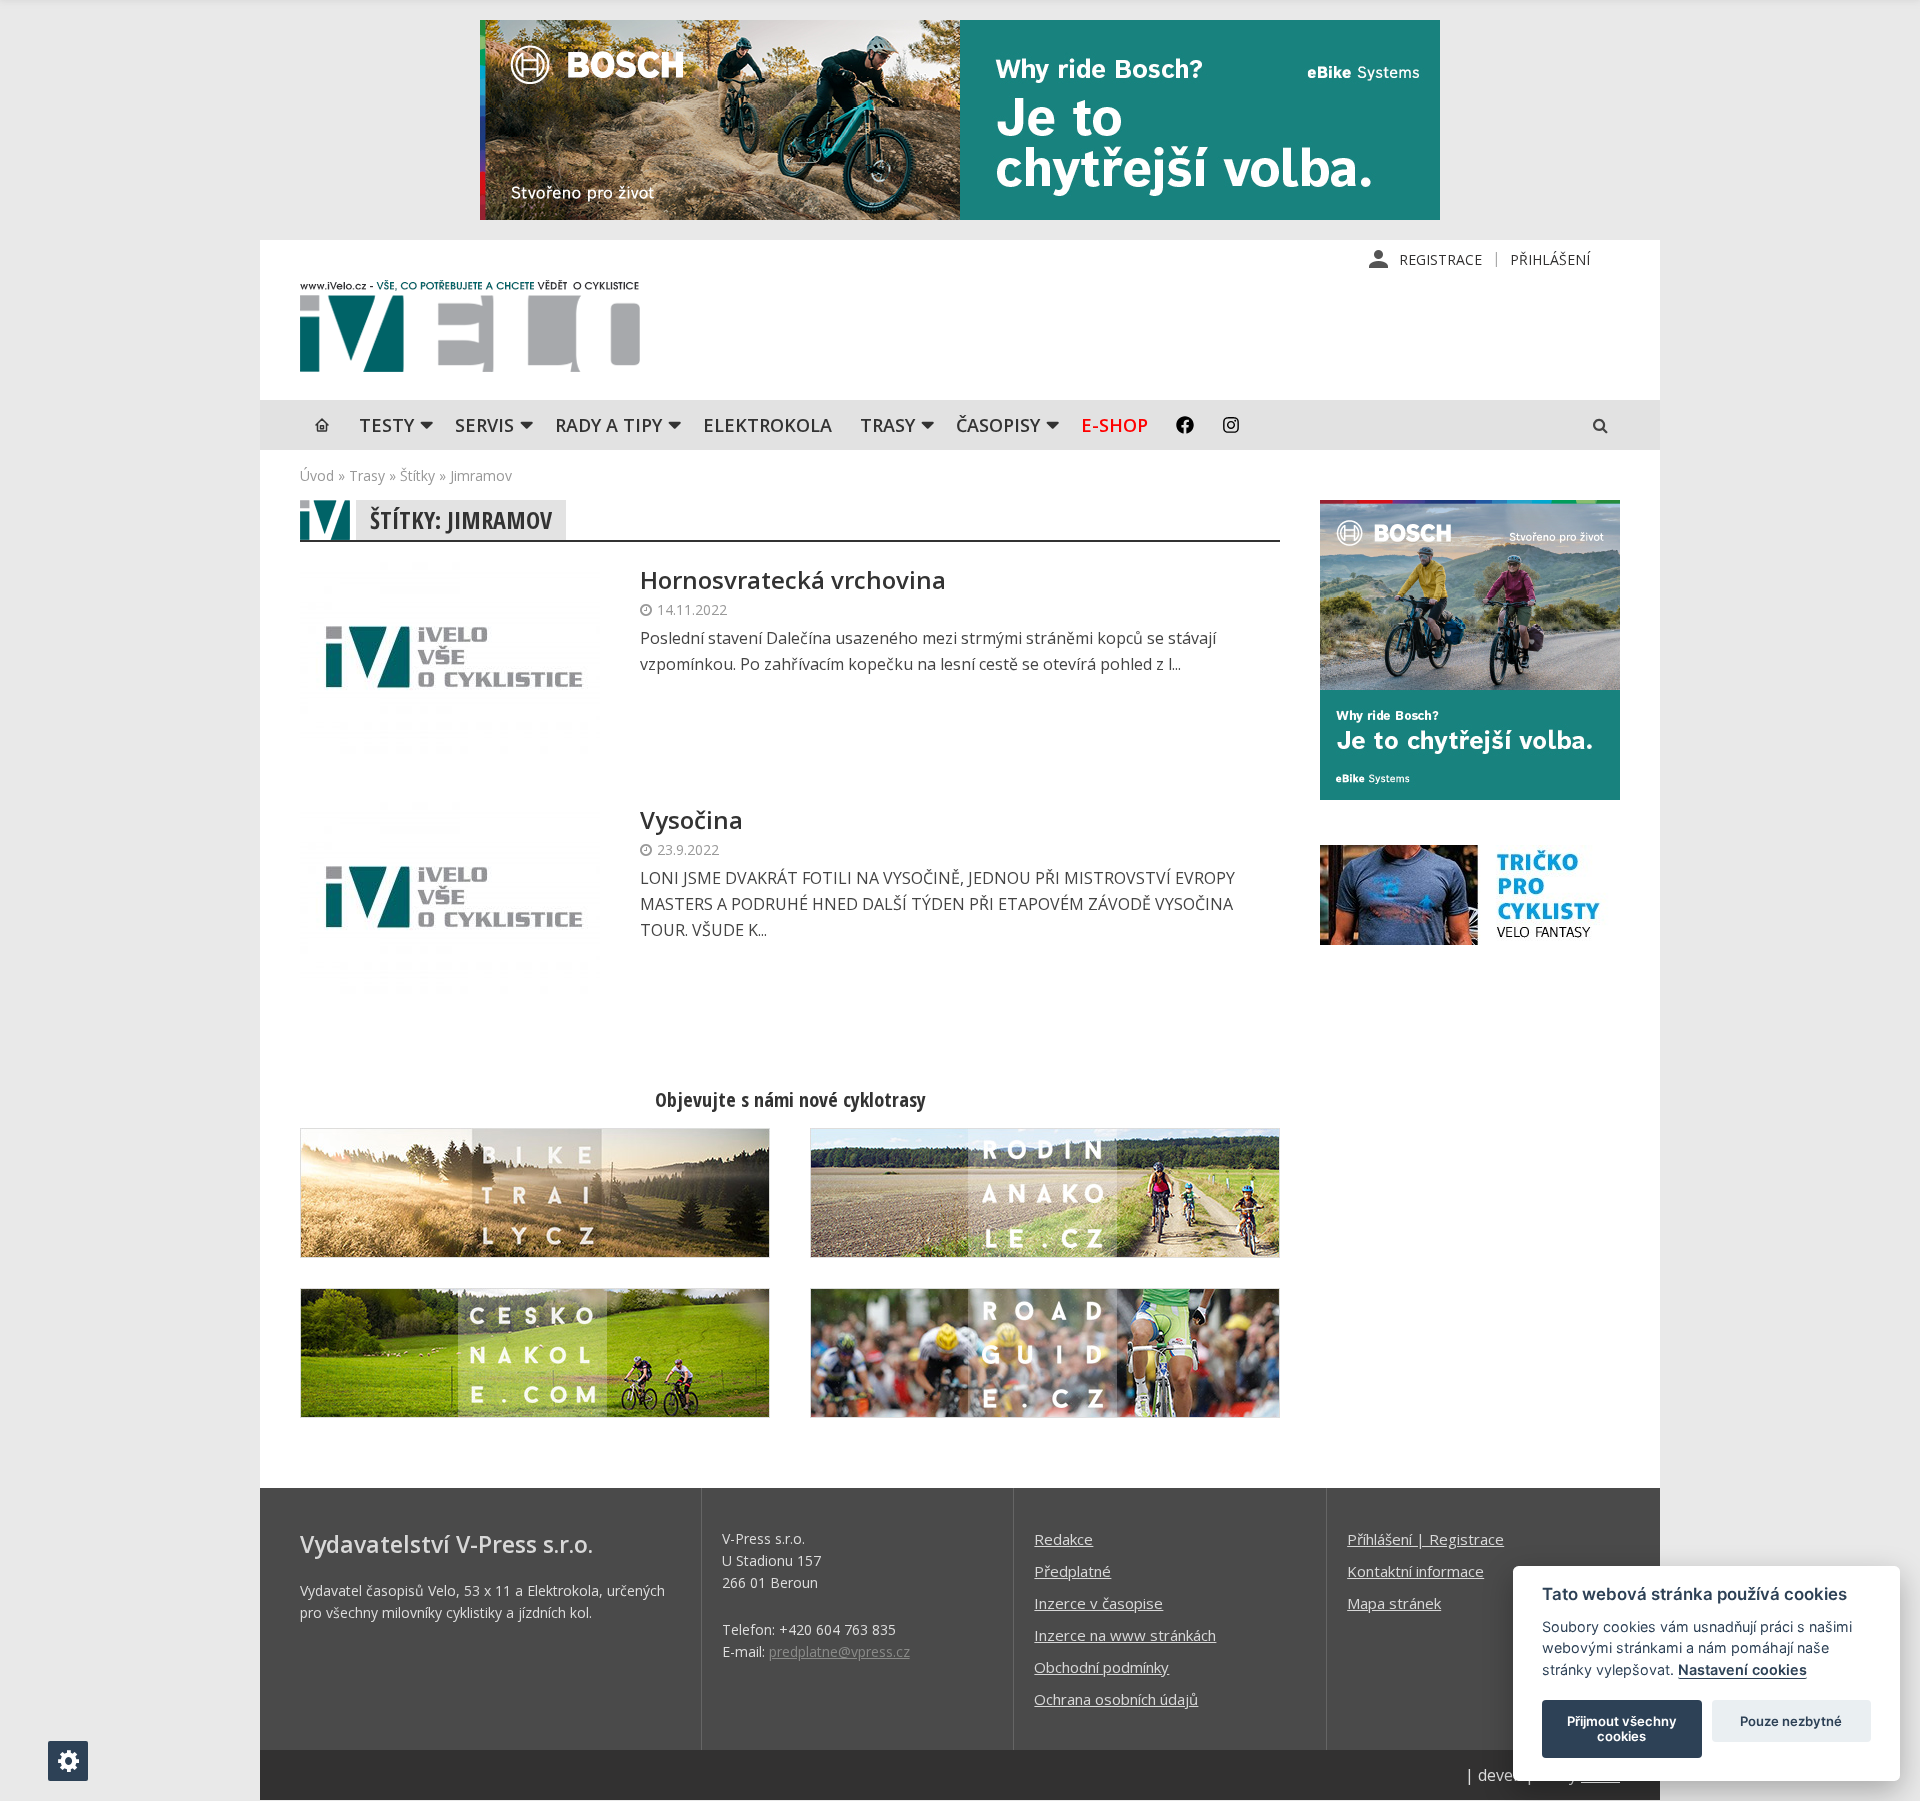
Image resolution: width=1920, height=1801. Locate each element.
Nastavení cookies (1742, 1669)
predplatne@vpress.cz (839, 1651)
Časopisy (998, 425)
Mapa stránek (1394, 1603)
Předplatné (1072, 1571)
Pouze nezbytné (1791, 1721)
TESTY (386, 425)
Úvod (317, 475)
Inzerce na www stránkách (1125, 1635)
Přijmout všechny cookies (1622, 1729)
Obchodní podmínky (1101, 1667)
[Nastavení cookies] (68, 1761)
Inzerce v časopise (1098, 1603)
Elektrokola (767, 425)
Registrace (1440, 259)
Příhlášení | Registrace (1425, 1539)
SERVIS (484, 425)
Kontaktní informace (1415, 1571)
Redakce (1063, 1539)
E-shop (1114, 425)
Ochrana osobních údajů (1116, 1699)
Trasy (887, 425)
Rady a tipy (608, 425)
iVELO (470, 331)
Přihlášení (1550, 259)
